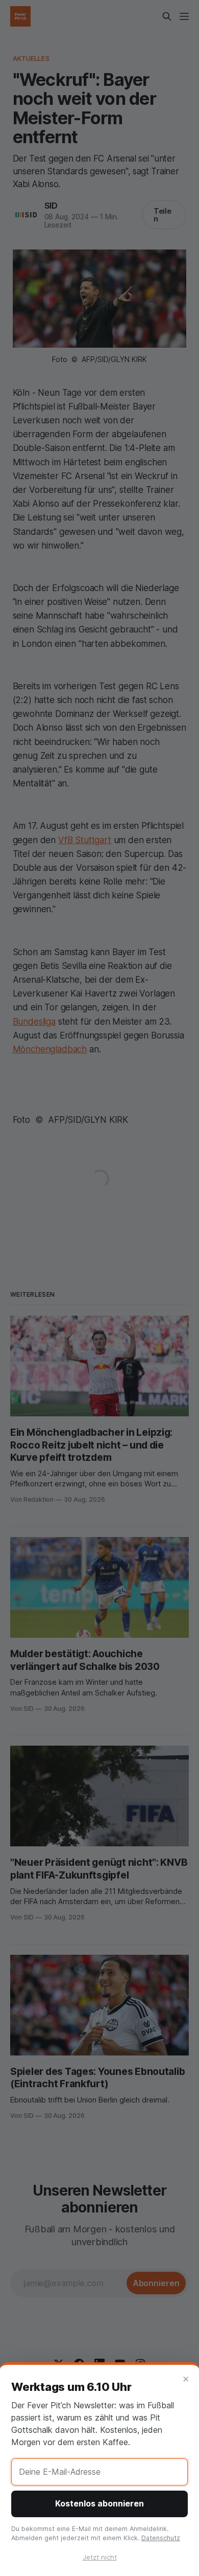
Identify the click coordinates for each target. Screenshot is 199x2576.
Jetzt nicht (100, 2557)
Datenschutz (161, 2538)
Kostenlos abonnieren (99, 2503)
